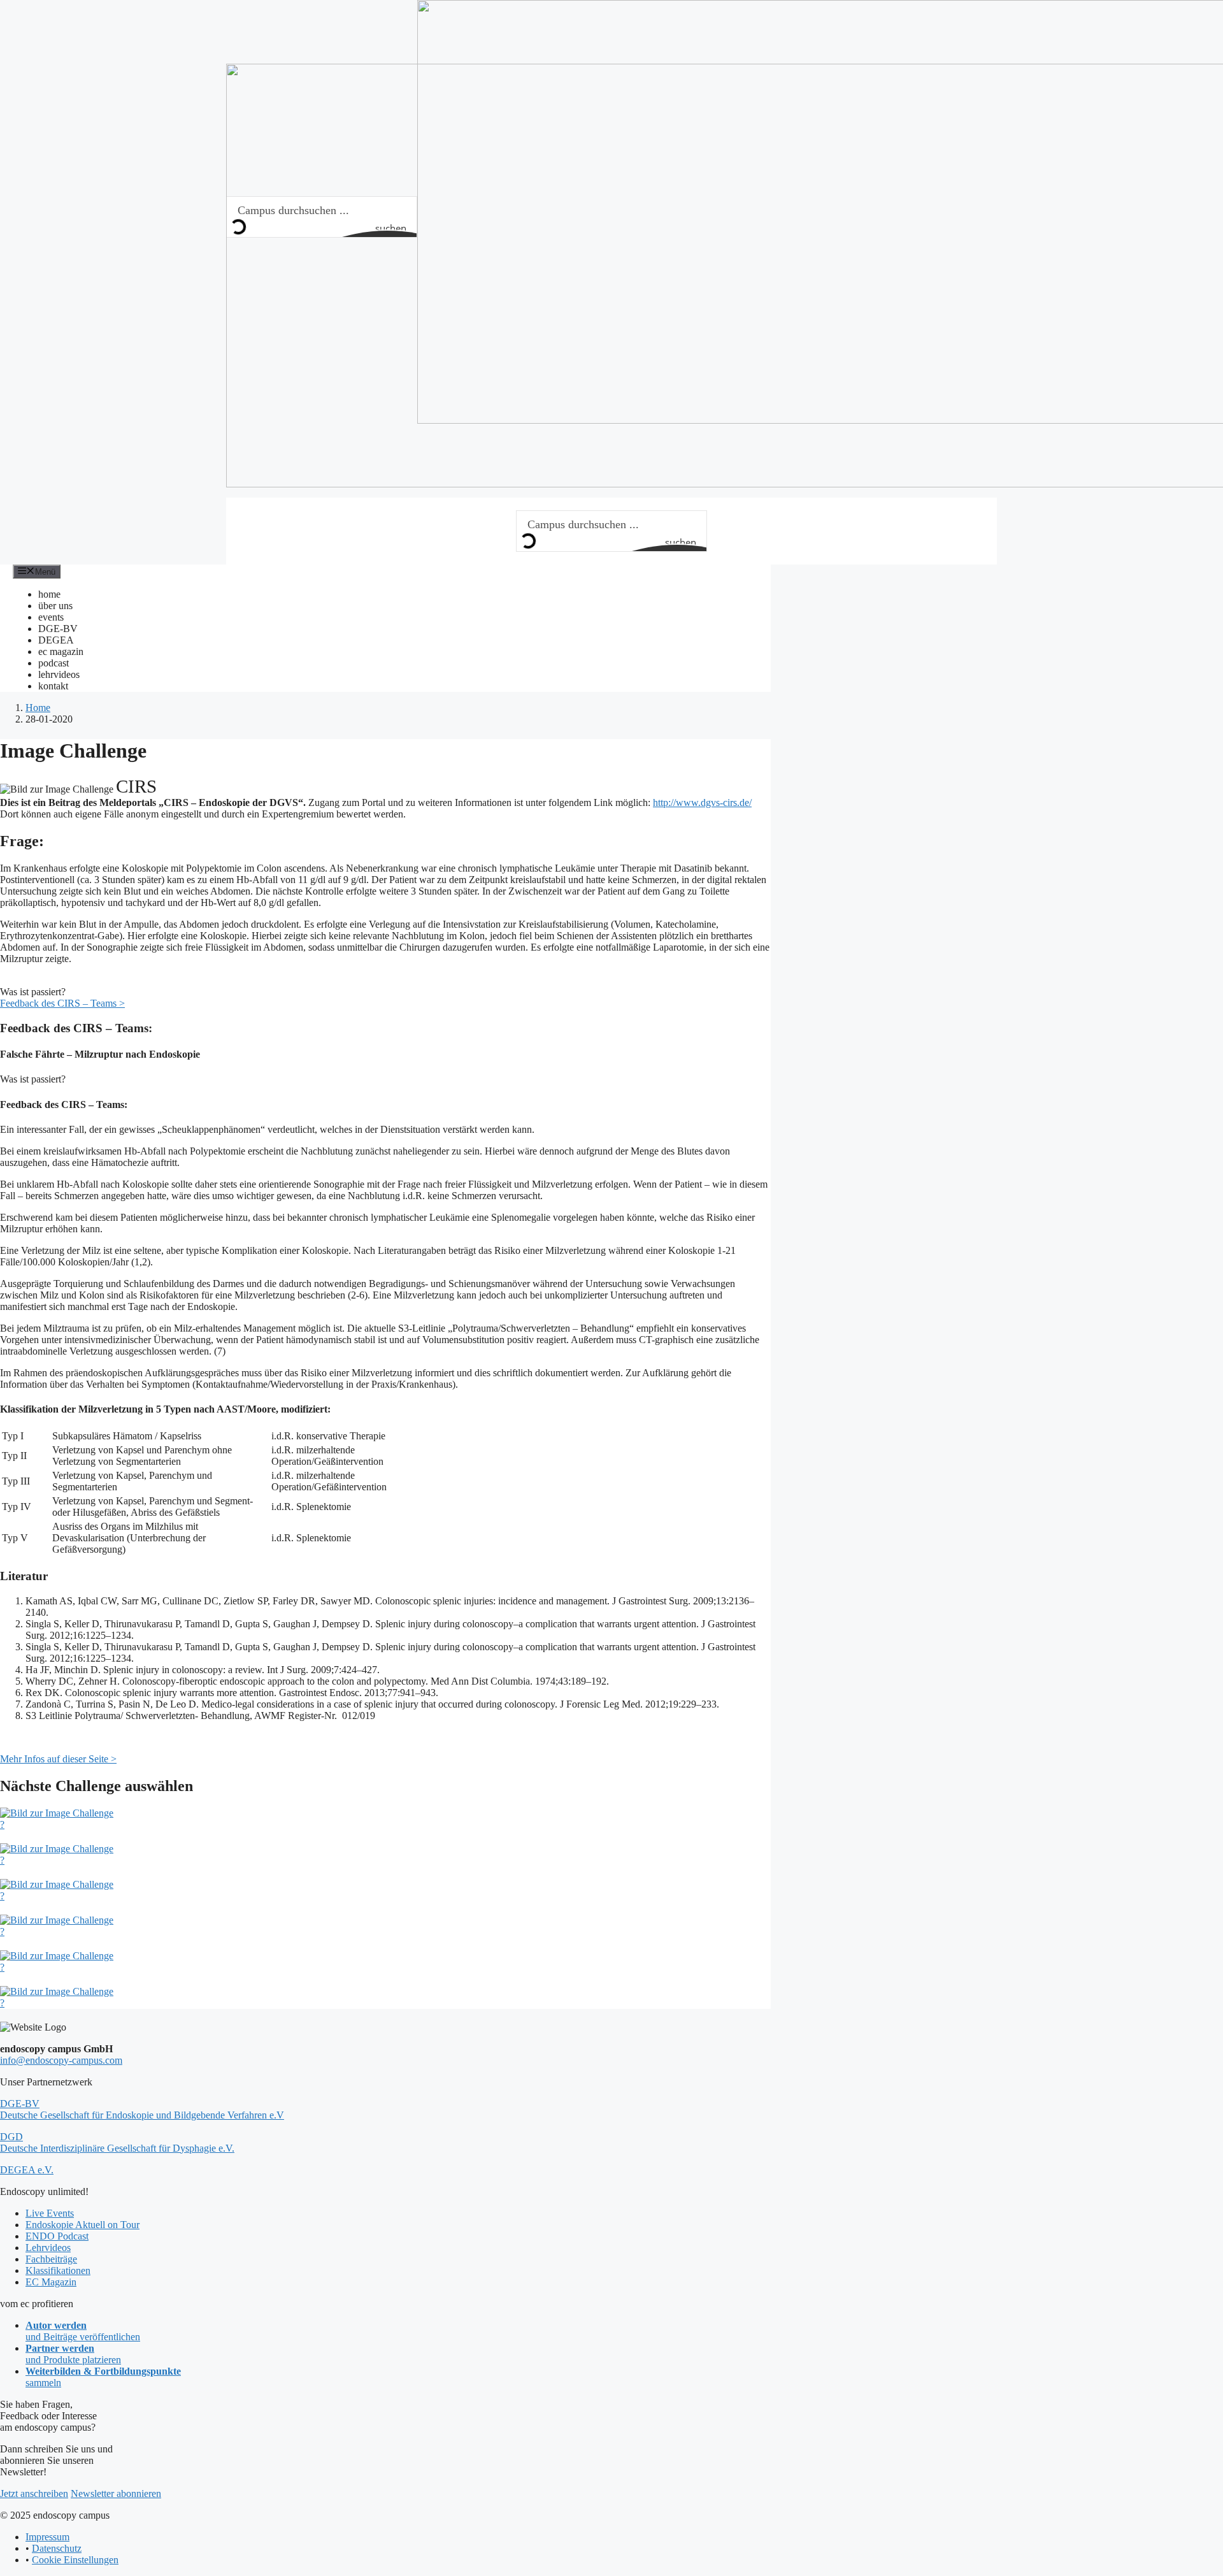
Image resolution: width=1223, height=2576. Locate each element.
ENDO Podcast (57, 2236)
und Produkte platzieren (73, 2354)
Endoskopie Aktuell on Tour (82, 2225)
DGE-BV (58, 629)
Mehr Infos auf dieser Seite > (58, 1759)
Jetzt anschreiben (34, 2493)
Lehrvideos (48, 2248)
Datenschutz (57, 2548)
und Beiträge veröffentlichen (83, 2331)
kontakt (53, 686)
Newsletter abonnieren (116, 2493)
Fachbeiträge (51, 2259)
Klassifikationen (58, 2270)
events (51, 617)
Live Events (50, 2213)
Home (38, 708)
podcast (54, 663)
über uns (55, 606)
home (49, 594)
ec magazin (61, 651)
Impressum (47, 2537)
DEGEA (56, 640)
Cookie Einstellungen (75, 2560)
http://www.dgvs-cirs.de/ (702, 802)
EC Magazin (51, 2282)
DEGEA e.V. (27, 2170)
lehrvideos (59, 674)
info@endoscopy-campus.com (61, 2060)
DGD (117, 2142)
